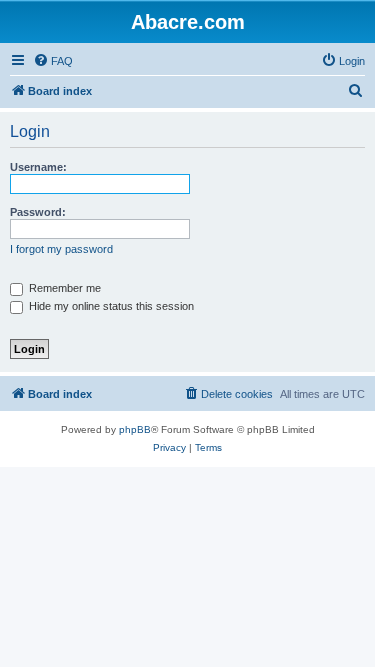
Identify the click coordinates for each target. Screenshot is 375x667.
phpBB (135, 429)
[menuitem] (53, 61)
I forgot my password (61, 249)
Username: (38, 167)
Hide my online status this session (110, 306)
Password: (38, 212)
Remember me (63, 288)
